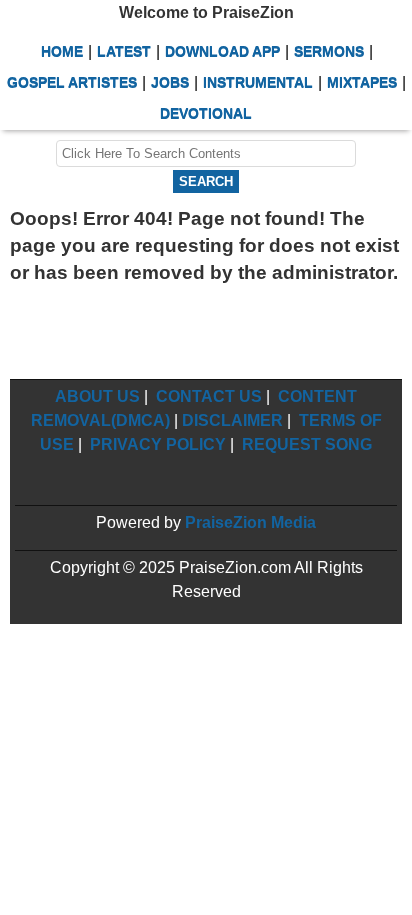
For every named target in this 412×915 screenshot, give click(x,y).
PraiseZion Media (250, 522)
